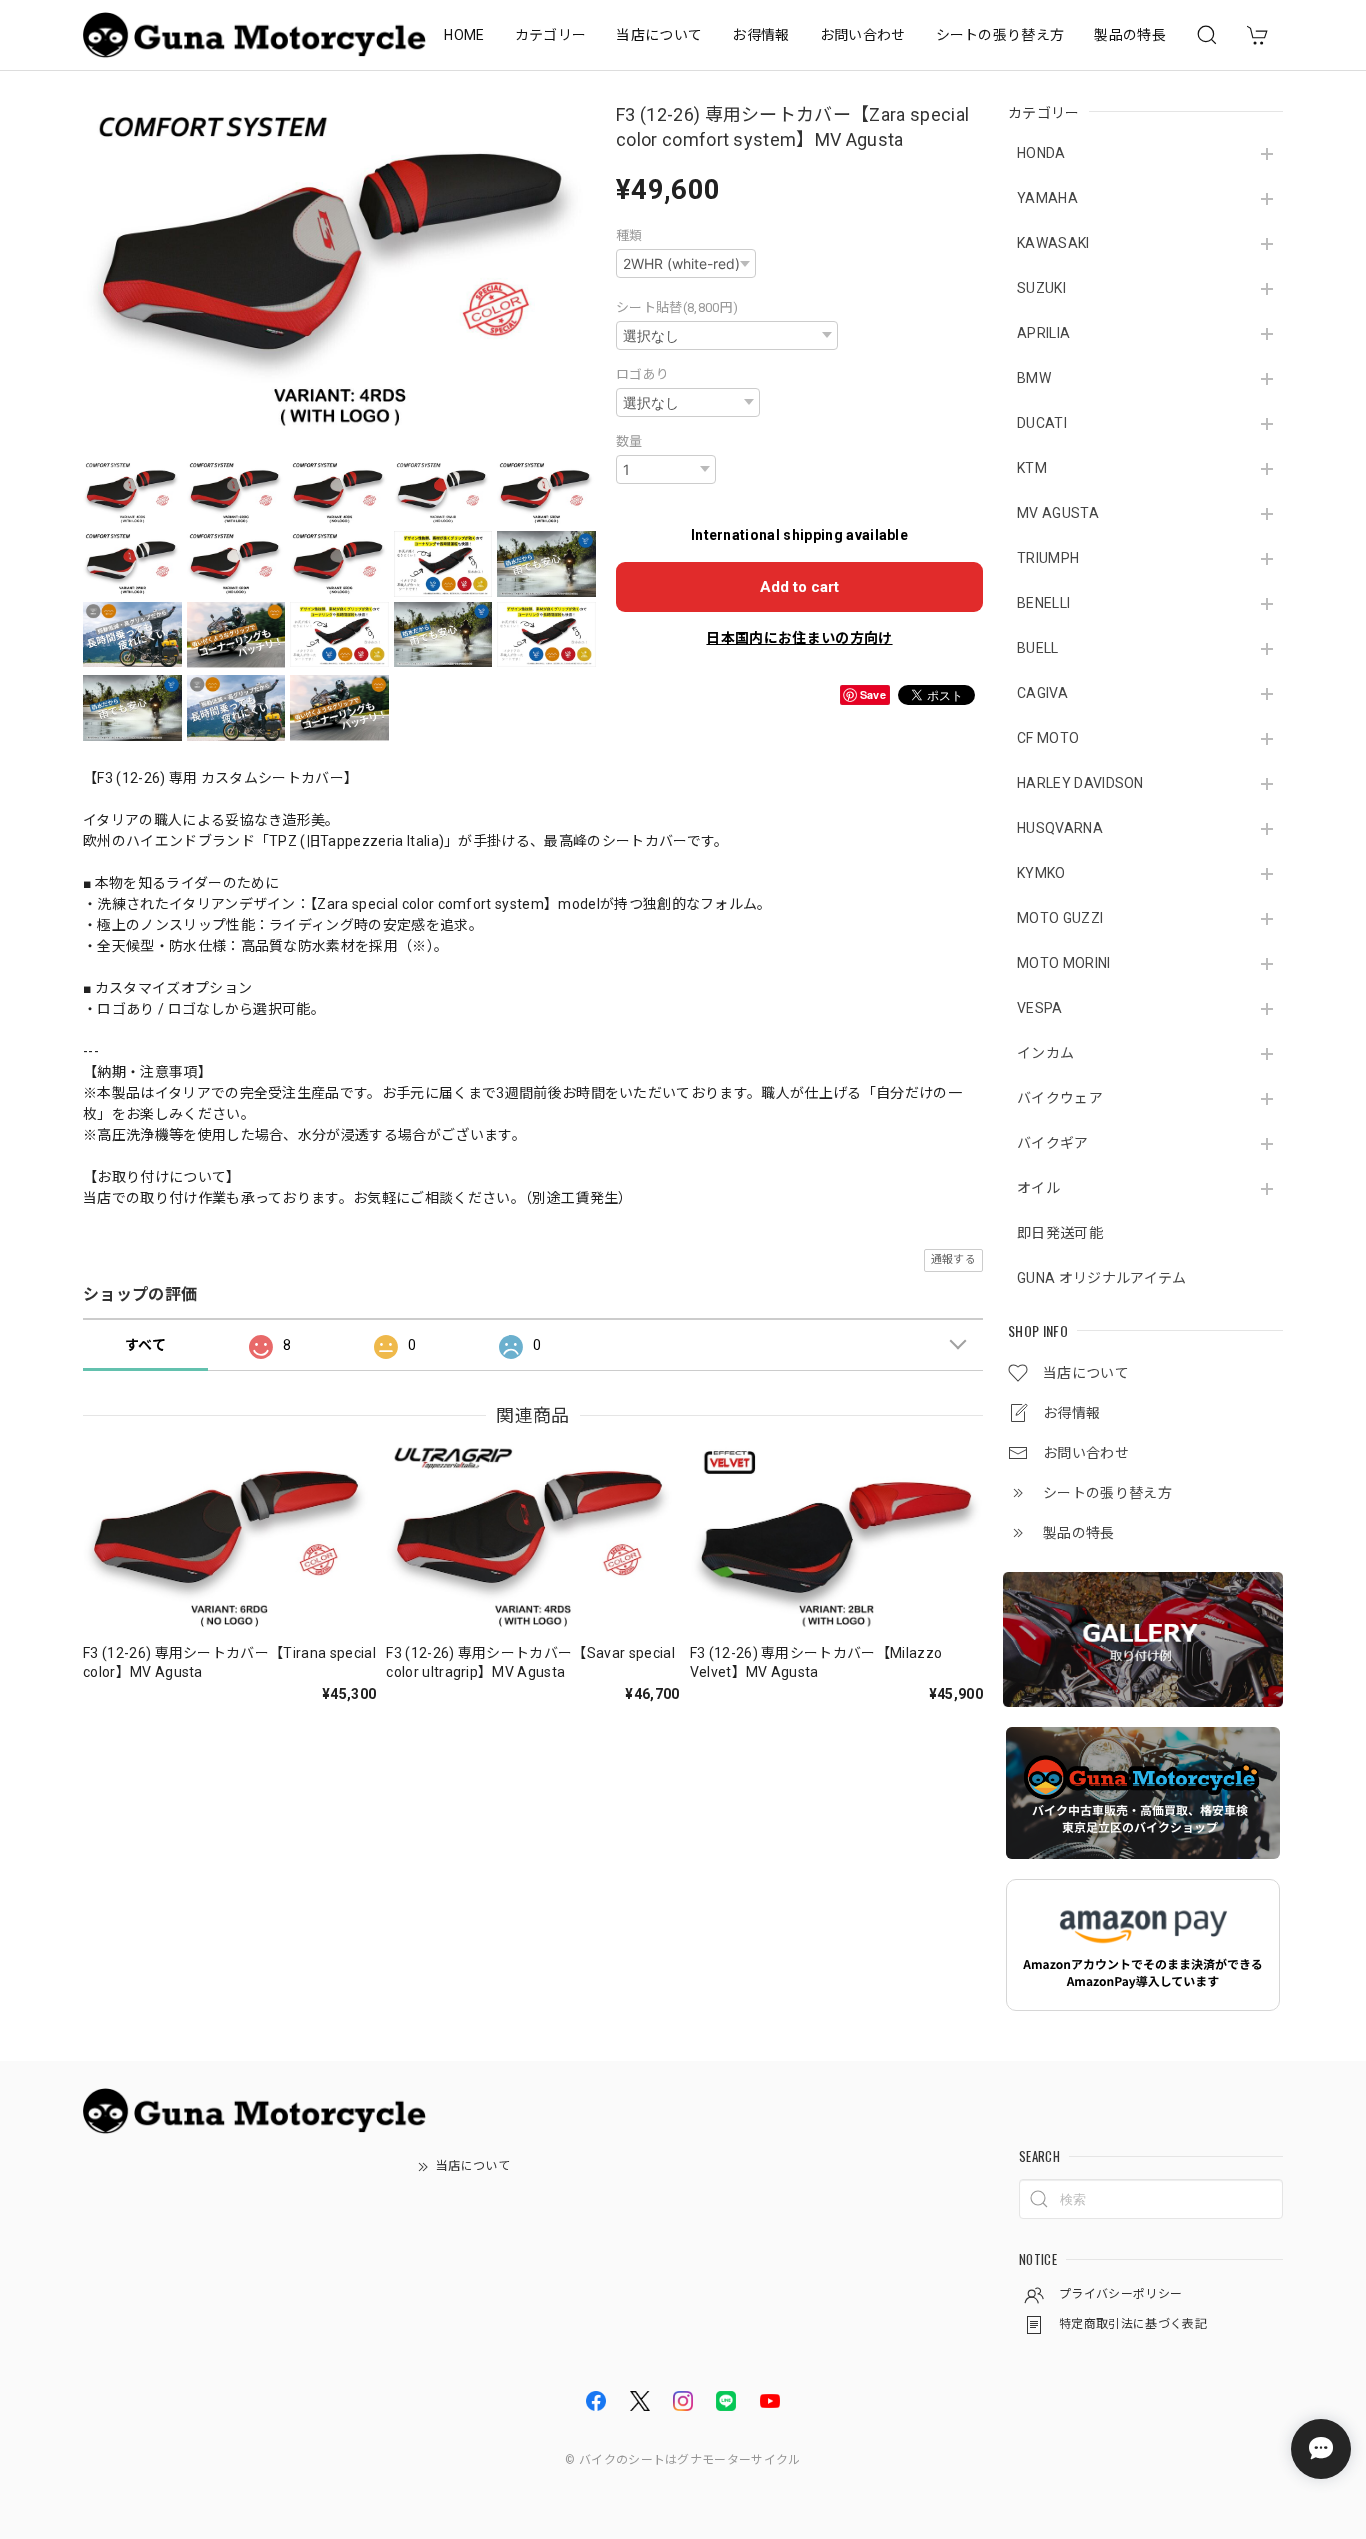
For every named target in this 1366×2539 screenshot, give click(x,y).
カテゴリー (551, 35)
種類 (629, 235)
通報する (953, 1259)
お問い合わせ (863, 35)
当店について (659, 35)
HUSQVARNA (1060, 828)
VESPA (1040, 1008)
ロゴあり (642, 374)
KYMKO (1041, 873)
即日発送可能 (1060, 1233)
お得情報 (760, 35)
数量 (629, 441)
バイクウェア (1060, 1098)
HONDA (1041, 153)
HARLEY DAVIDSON (1080, 783)
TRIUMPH (1048, 558)
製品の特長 (1130, 35)
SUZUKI (1041, 288)
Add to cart (799, 587)
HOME (464, 35)
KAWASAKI (1053, 243)
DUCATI (1042, 423)
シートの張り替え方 (1000, 35)
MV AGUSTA (1058, 513)
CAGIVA (1042, 693)
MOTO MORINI (1064, 963)
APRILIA (1043, 333)
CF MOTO (1048, 738)
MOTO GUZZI (1060, 918)
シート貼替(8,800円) (677, 307)
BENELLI (1043, 603)
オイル (1038, 1188)
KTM (1032, 468)
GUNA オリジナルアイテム (1101, 1278)
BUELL (1038, 648)
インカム (1045, 1053)
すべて (145, 1345)
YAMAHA (1047, 198)
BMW (1034, 378)
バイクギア (1053, 1143)
